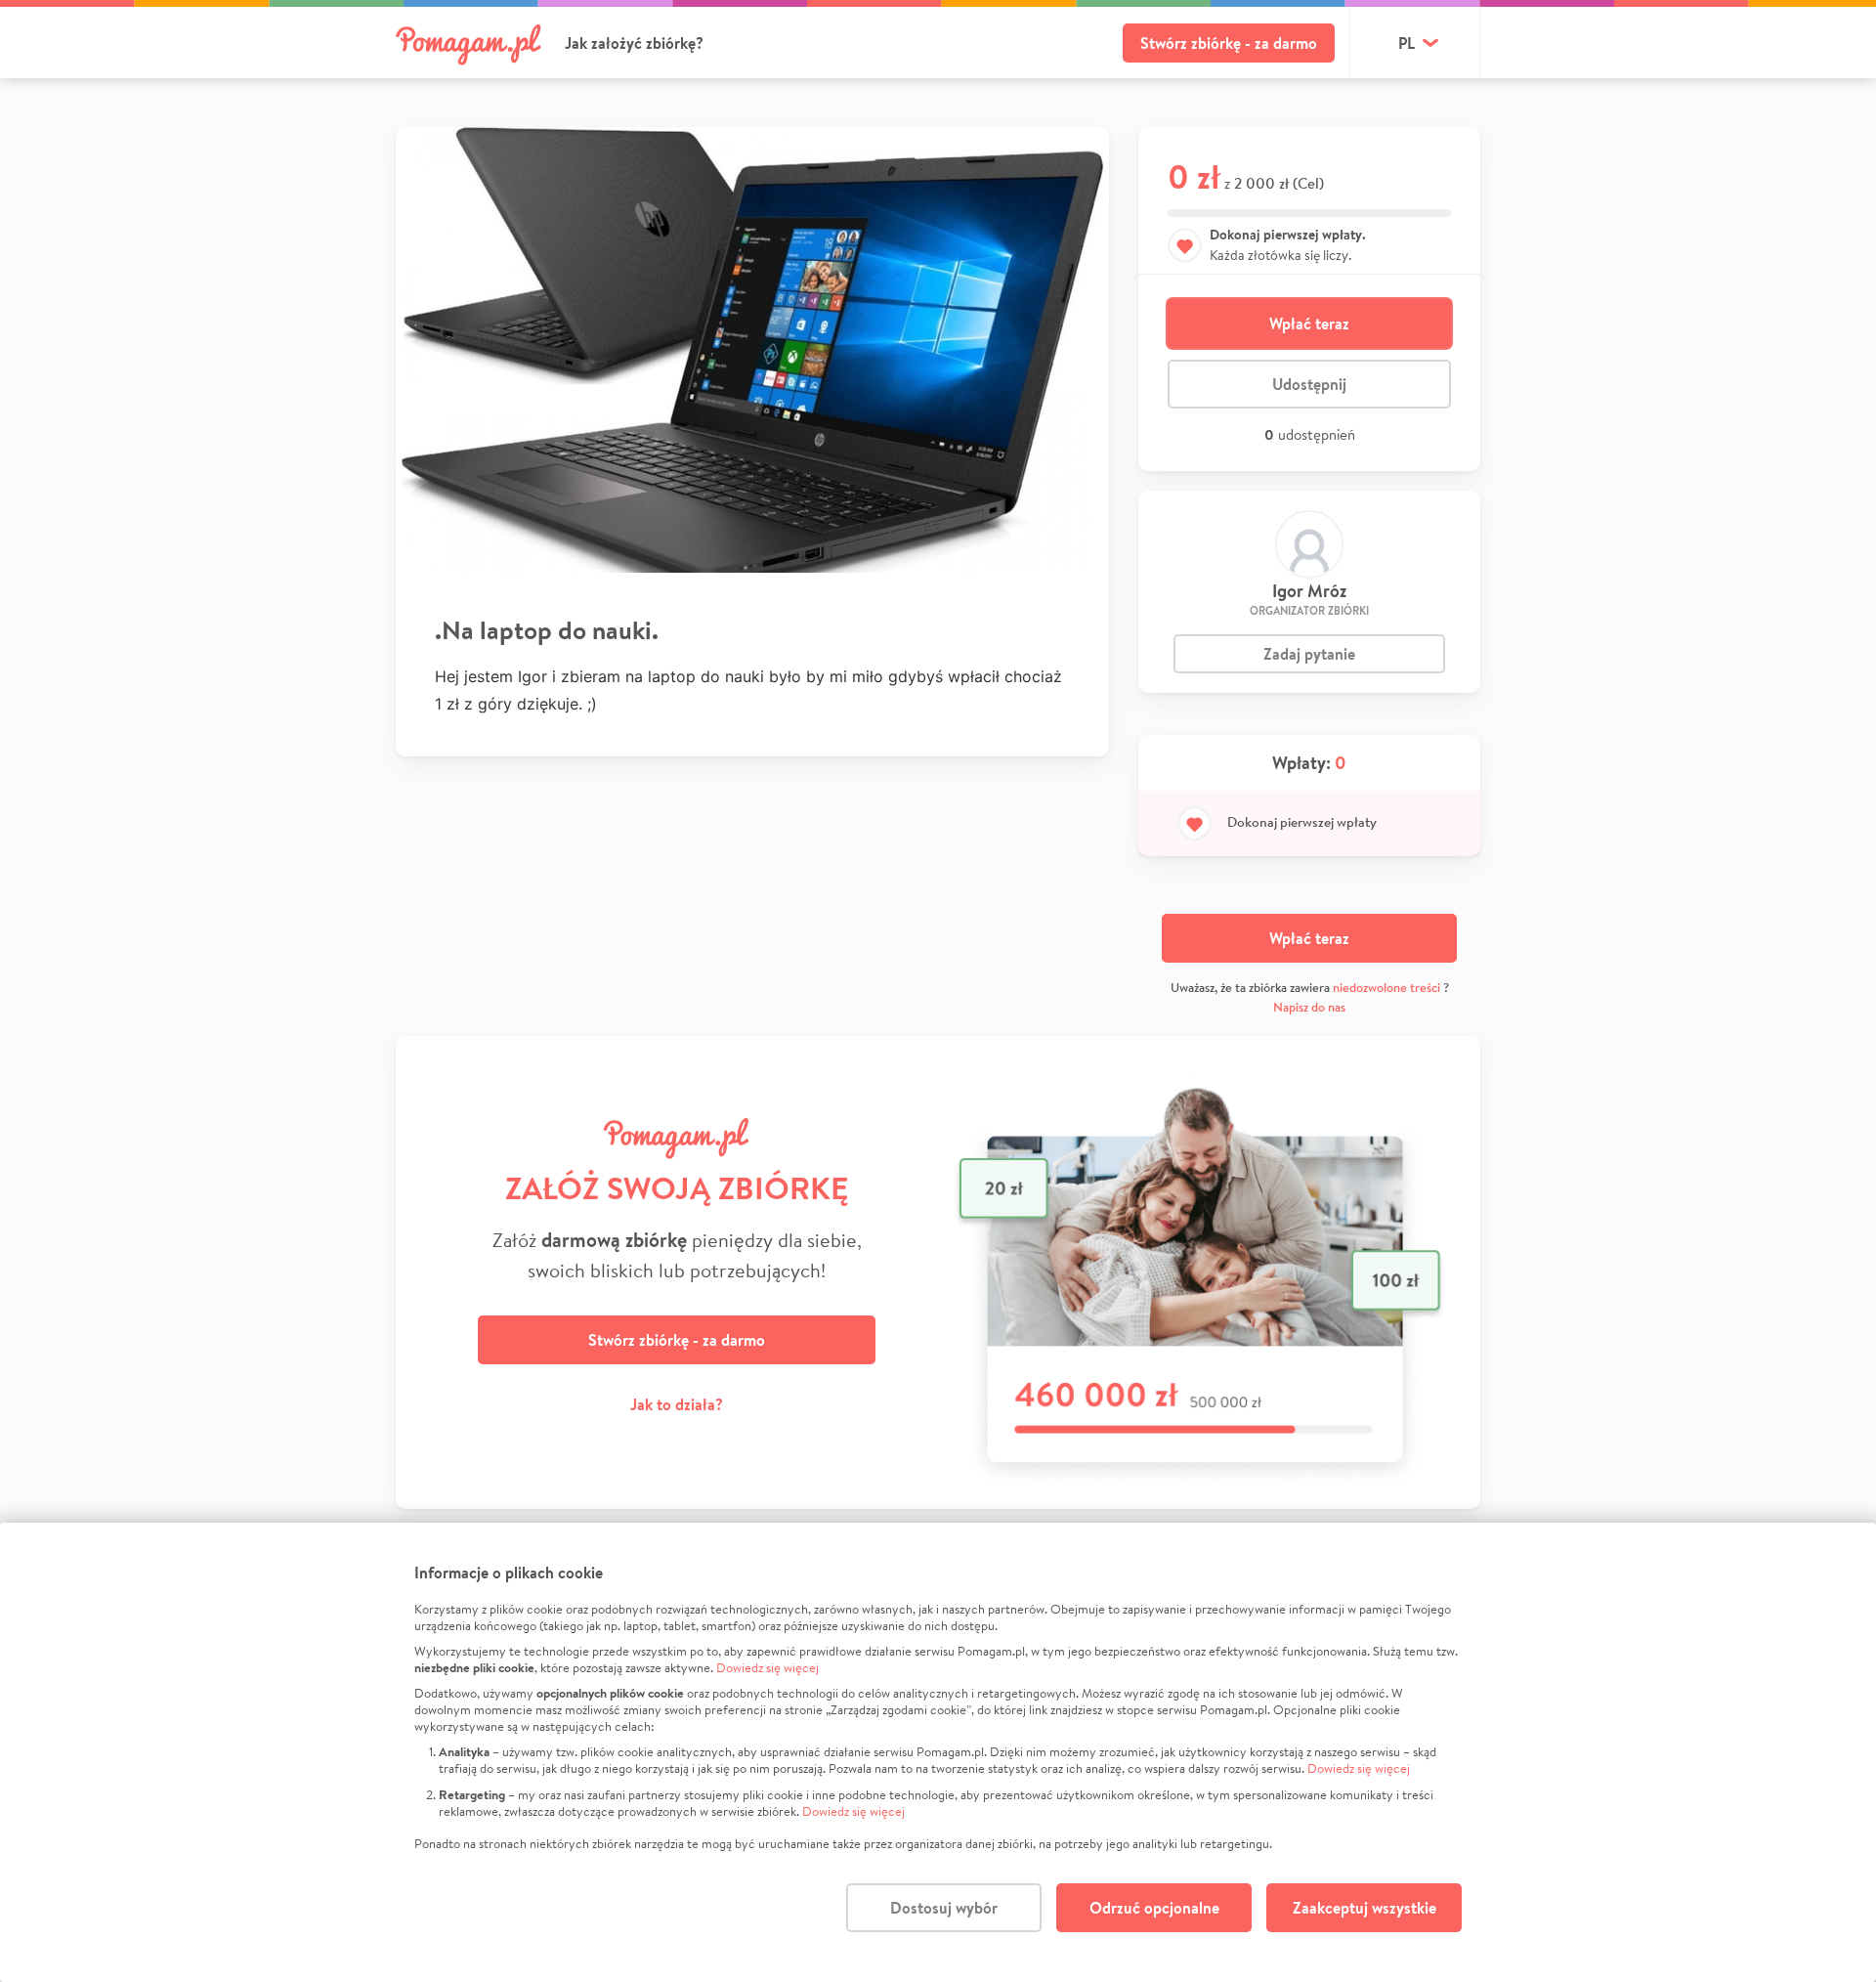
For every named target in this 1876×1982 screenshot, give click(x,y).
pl (1407, 43)
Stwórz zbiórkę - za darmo (1229, 43)
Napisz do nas (1309, 1007)
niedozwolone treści (1386, 988)
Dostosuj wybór (944, 1908)
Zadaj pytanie (1309, 654)
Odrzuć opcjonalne (1154, 1908)
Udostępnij (1309, 384)
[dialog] (938, 1752)
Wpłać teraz (1309, 323)
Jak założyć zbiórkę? (634, 43)
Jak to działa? (677, 1404)
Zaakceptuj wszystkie (1364, 1908)
